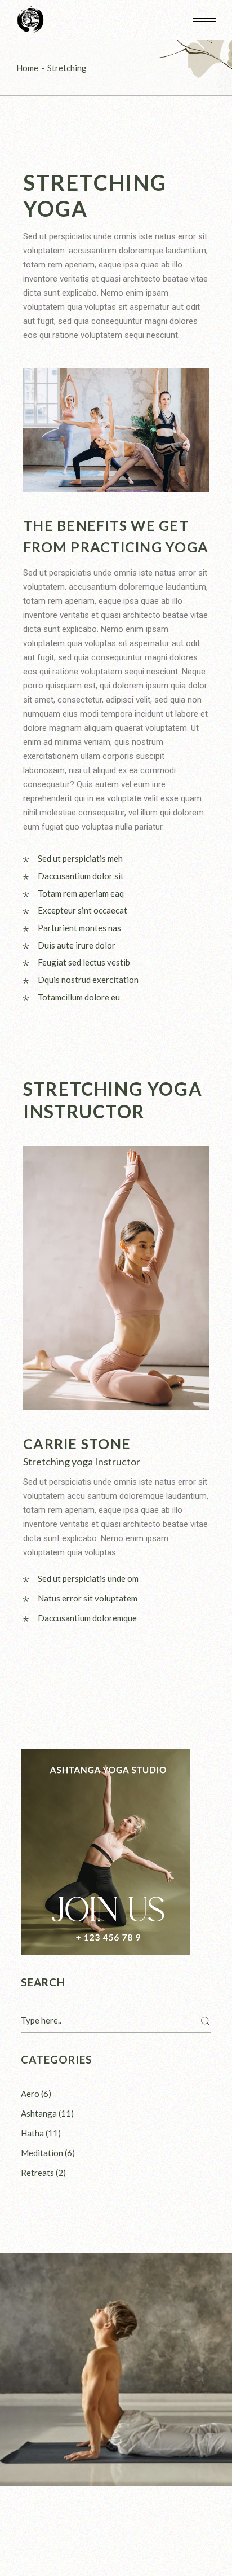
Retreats (37, 2173)
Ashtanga (39, 2113)
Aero (30, 2094)
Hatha (32, 2133)
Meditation (42, 2153)
